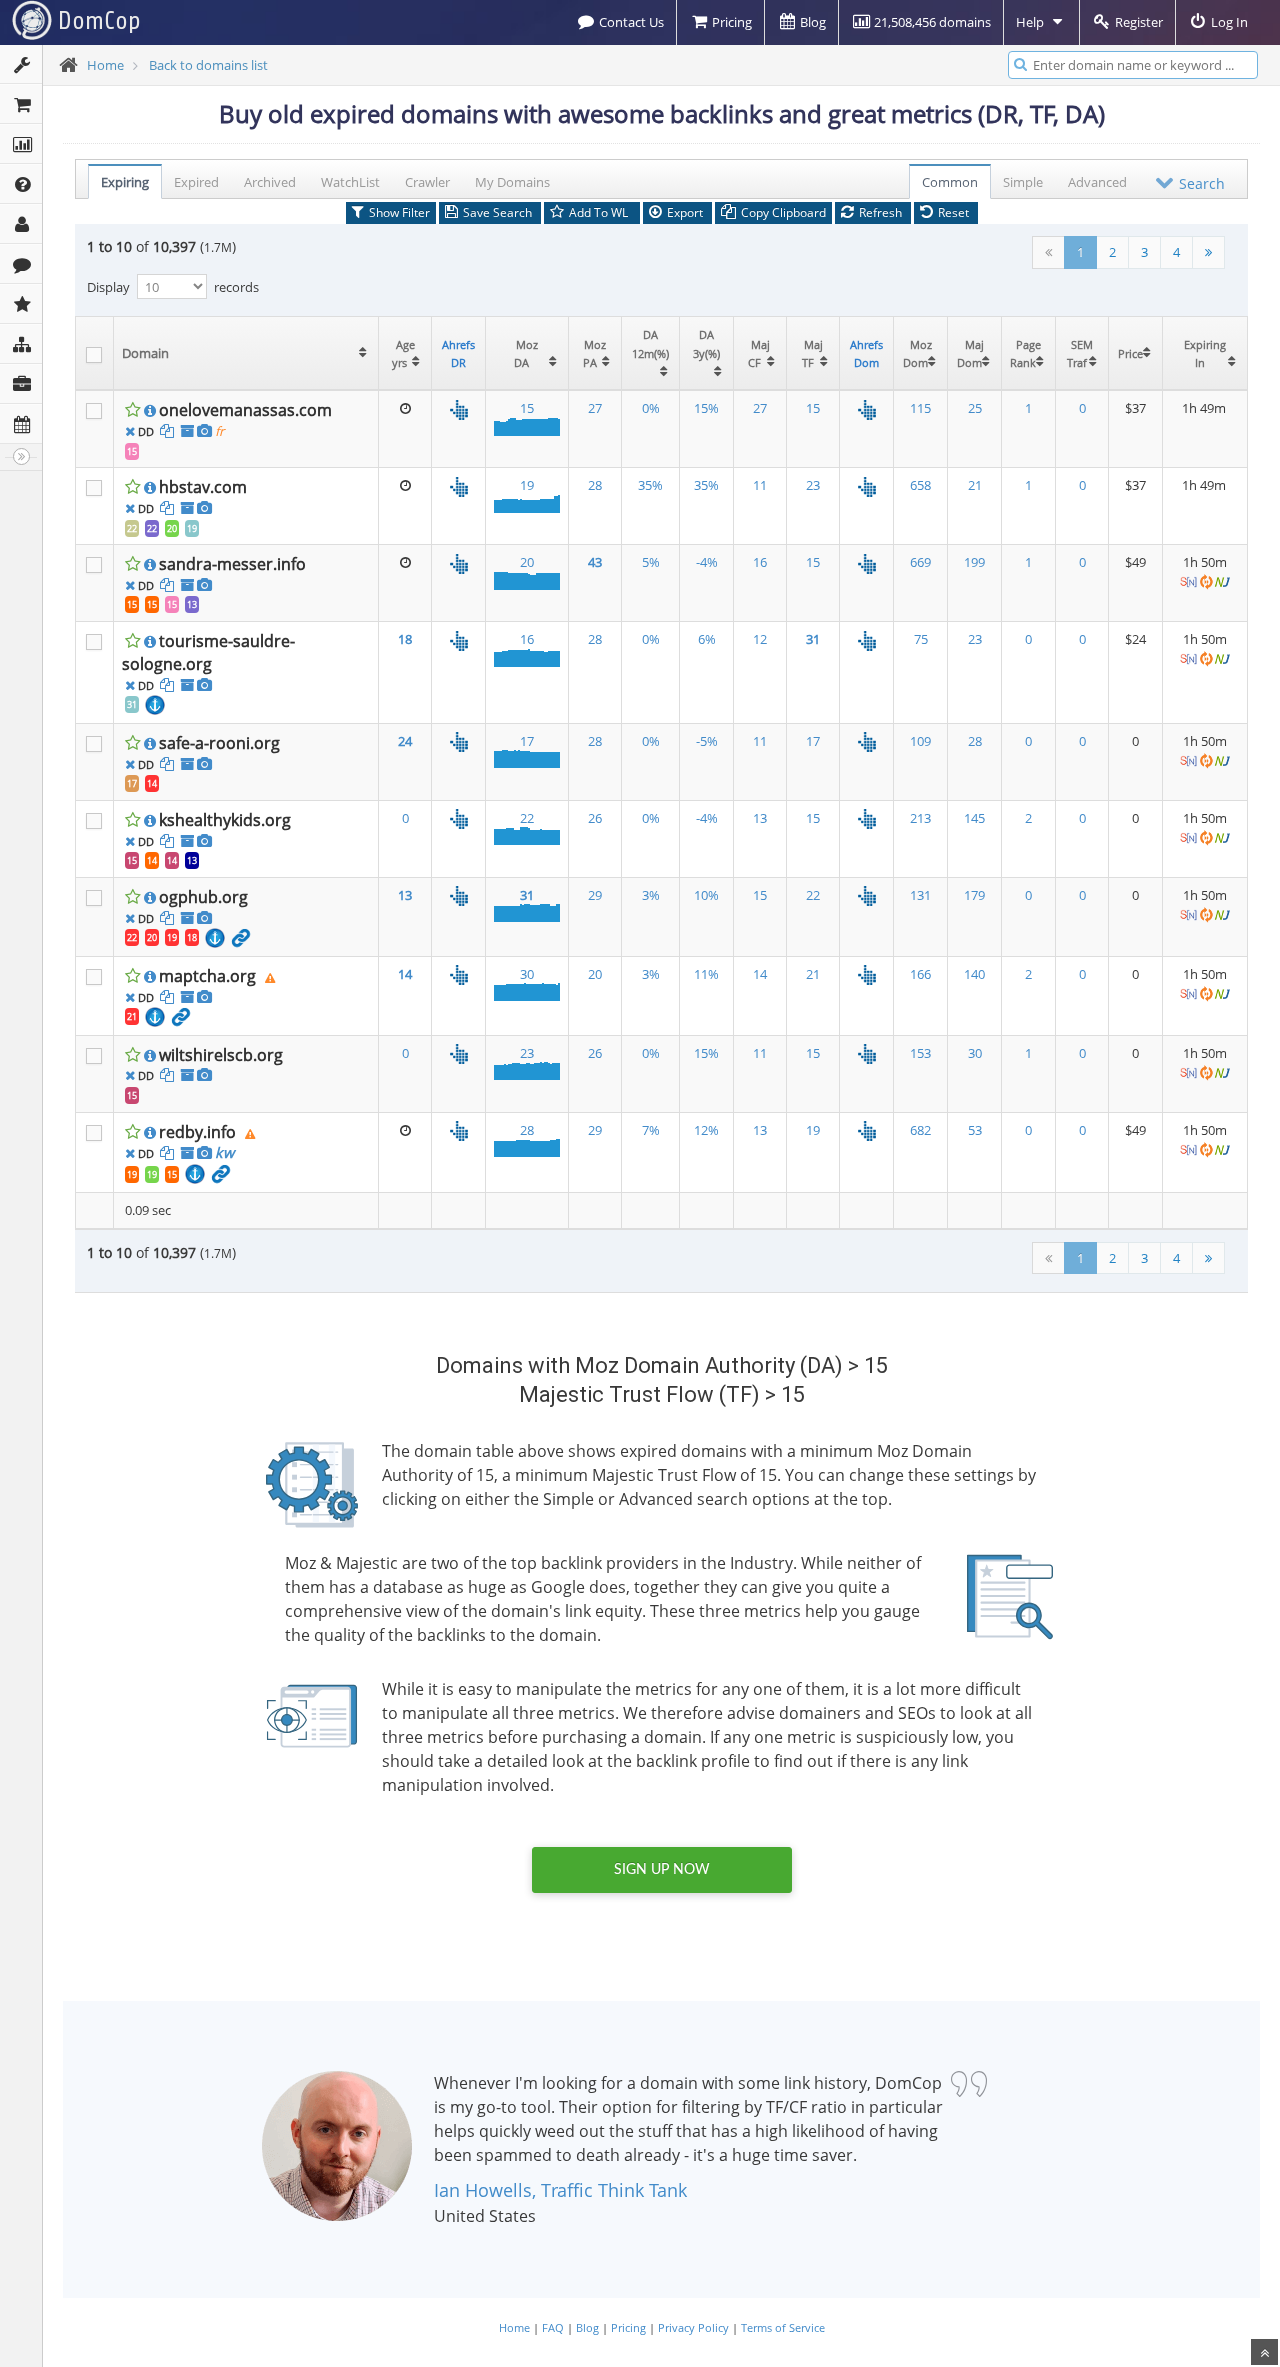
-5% (707, 741)
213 (920, 818)
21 (975, 485)
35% (650, 485)
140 (974, 974)
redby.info (197, 1132)
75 (921, 639)
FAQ (553, 2327)
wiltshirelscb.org (221, 1055)
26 (595, 818)
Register (1137, 22)
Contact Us (630, 22)
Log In (1228, 22)
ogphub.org (203, 897)
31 (132, 704)
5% (651, 562)
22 (132, 528)
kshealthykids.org (225, 820)
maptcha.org (207, 976)
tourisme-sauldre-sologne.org (208, 652)
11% (706, 974)
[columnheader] (246, 353)
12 (760, 639)
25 (975, 408)
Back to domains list (208, 65)
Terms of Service (783, 2327)
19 (192, 528)
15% (706, 408)
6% (707, 639)
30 (527, 974)
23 (813, 485)
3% (651, 895)
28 (595, 485)
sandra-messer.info (232, 564)
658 (920, 485)
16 (760, 562)
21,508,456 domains (931, 22)
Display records (173, 287)
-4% (707, 562)
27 (595, 408)
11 (760, 485)
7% (651, 1130)
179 (974, 895)
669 (920, 562)
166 (920, 974)
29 (595, 895)
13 (192, 604)
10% (706, 895)
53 (975, 1130)
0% (651, 408)
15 (132, 451)
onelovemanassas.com (245, 410)
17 (132, 783)
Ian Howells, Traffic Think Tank (560, 2190)
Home (105, 65)
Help (1031, 22)
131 (920, 895)
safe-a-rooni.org (219, 743)
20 (172, 528)
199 (974, 562)
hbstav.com (203, 487)
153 (920, 1053)
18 (192, 937)
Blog (811, 22)
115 (920, 408)
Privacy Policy (693, 2327)
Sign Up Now (662, 1870)
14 (152, 783)
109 (920, 741)
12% (706, 1130)
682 (920, 1130)
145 (974, 818)
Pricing (730, 22)
